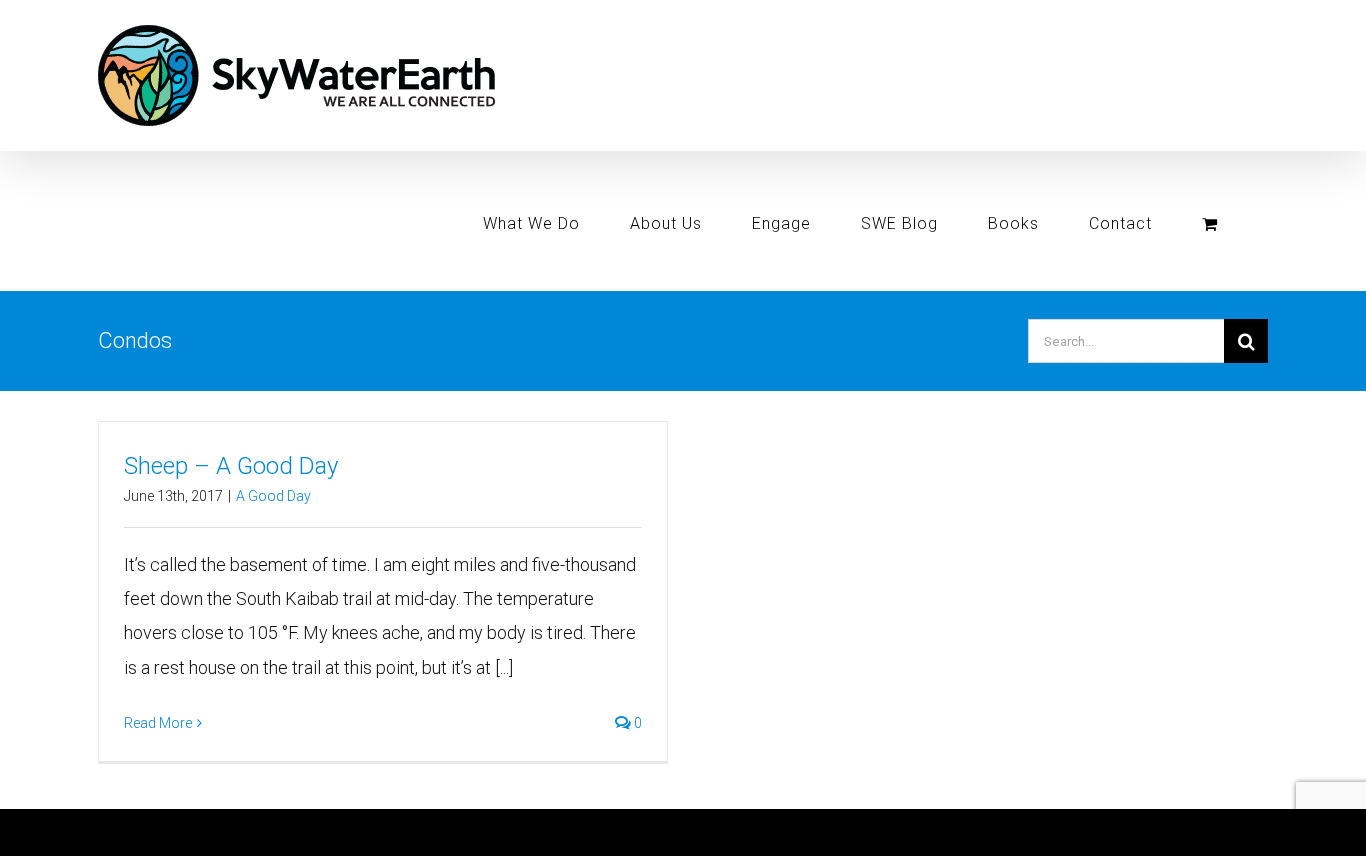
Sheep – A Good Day (231, 466)
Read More (158, 723)
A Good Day (273, 496)
